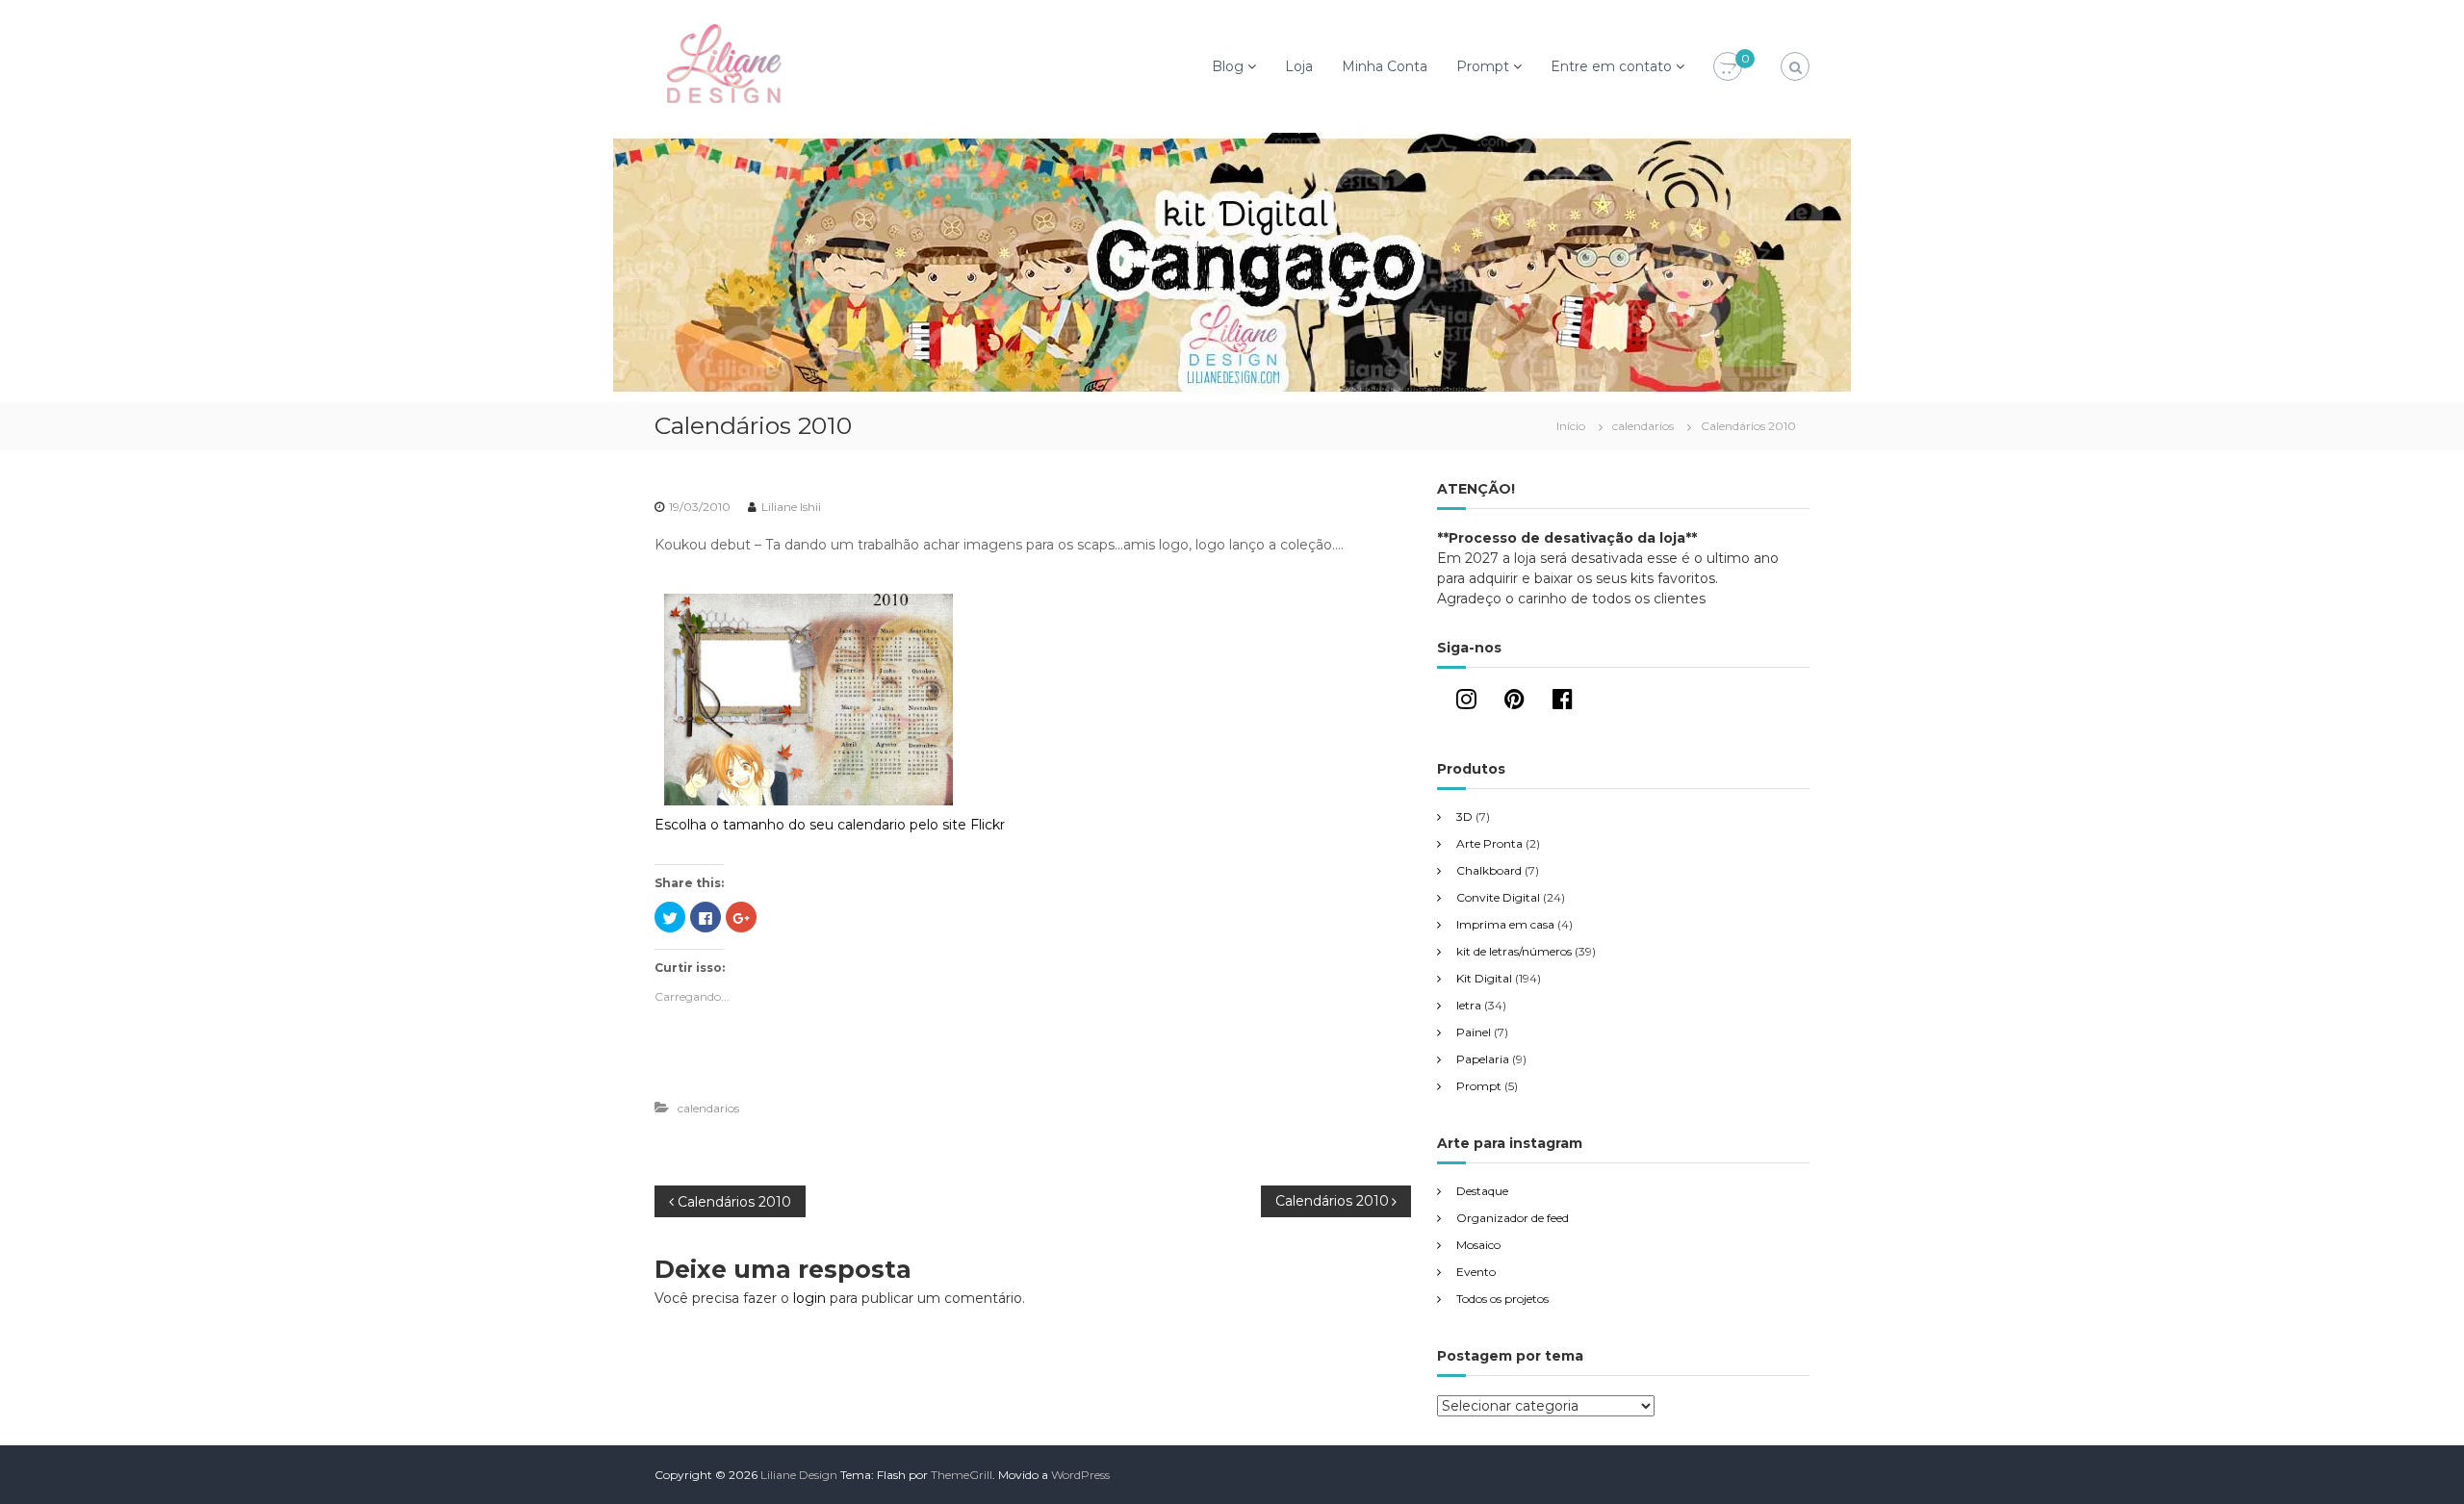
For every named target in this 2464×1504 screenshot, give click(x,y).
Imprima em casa (1505, 924)
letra (1469, 1005)
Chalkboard (1489, 870)
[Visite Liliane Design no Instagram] (1466, 703)
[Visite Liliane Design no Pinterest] (1514, 703)
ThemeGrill (962, 1475)
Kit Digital (1484, 978)
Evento (1476, 1272)
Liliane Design (799, 1475)
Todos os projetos (1502, 1299)
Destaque (1482, 1191)
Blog (1228, 66)
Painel (1474, 1032)
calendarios (1643, 426)
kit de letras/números (1514, 951)
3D (1464, 816)
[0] (1728, 67)
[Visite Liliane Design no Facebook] (1563, 703)
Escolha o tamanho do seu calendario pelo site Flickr (830, 825)
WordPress (1080, 1475)
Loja (1299, 66)
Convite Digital (1498, 897)
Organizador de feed (1513, 1218)
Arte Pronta (1489, 843)
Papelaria (1483, 1059)
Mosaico (1478, 1245)
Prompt (1483, 66)
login (809, 1298)
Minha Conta (1385, 66)
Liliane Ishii (791, 507)
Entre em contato (1611, 66)
